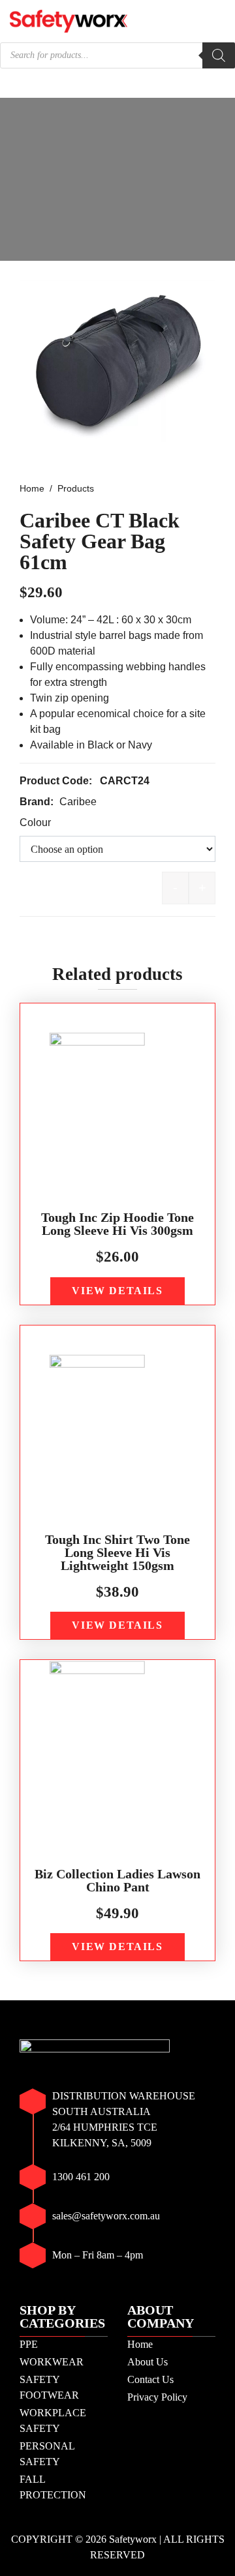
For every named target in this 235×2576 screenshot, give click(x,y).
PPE (29, 2344)
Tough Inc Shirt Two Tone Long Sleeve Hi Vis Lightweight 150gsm (117, 1552)
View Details (117, 1291)
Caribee (78, 802)
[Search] (219, 55)
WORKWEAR (52, 2362)
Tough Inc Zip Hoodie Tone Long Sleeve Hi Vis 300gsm (117, 1224)
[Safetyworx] (69, 20)
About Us (148, 2362)
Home (140, 2344)
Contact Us (150, 2379)
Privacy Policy (157, 2397)
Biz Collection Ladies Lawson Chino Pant (117, 1880)
